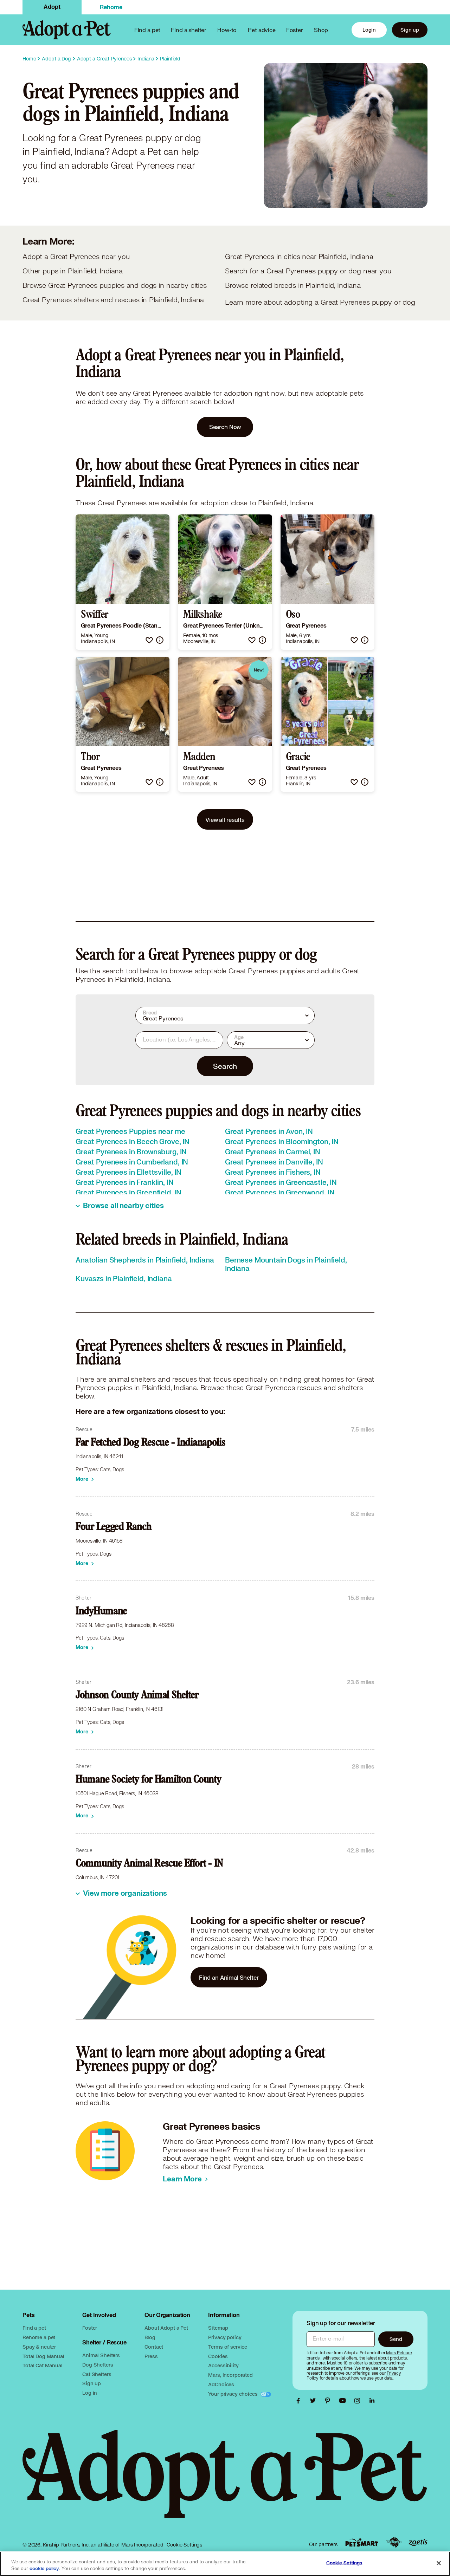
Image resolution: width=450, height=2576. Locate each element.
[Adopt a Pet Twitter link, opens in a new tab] (315, 2401)
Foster (295, 30)
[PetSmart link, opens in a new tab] (362, 2542)
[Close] (439, 2563)
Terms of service (228, 2347)
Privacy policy (225, 2337)
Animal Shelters (101, 2355)
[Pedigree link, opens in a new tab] (394, 2543)
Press (151, 2356)
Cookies (218, 2356)
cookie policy (44, 2569)
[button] (149, 640)
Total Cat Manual (43, 2365)
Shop (321, 30)
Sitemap (218, 2328)
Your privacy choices (233, 2394)
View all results (225, 820)
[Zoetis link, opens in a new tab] (418, 2542)
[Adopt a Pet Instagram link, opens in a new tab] (359, 2401)
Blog (150, 2337)
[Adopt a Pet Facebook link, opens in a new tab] (300, 2401)
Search (225, 1066)
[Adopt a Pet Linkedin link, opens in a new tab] (372, 2401)
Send (396, 2339)
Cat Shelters (97, 2374)
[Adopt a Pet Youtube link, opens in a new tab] (344, 2401)
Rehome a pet (39, 2337)
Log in (90, 2393)
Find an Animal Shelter (229, 1977)
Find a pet (34, 2328)
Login (369, 30)
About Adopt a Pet (166, 2328)
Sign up (410, 30)
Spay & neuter (39, 2347)
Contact (154, 2347)
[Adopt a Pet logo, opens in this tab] (225, 2481)
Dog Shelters (98, 2365)
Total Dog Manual (43, 2356)
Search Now (225, 427)
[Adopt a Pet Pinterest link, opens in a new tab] (329, 2401)
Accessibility (223, 2365)
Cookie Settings (184, 2545)
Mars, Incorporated (230, 2375)
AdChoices (221, 2384)
